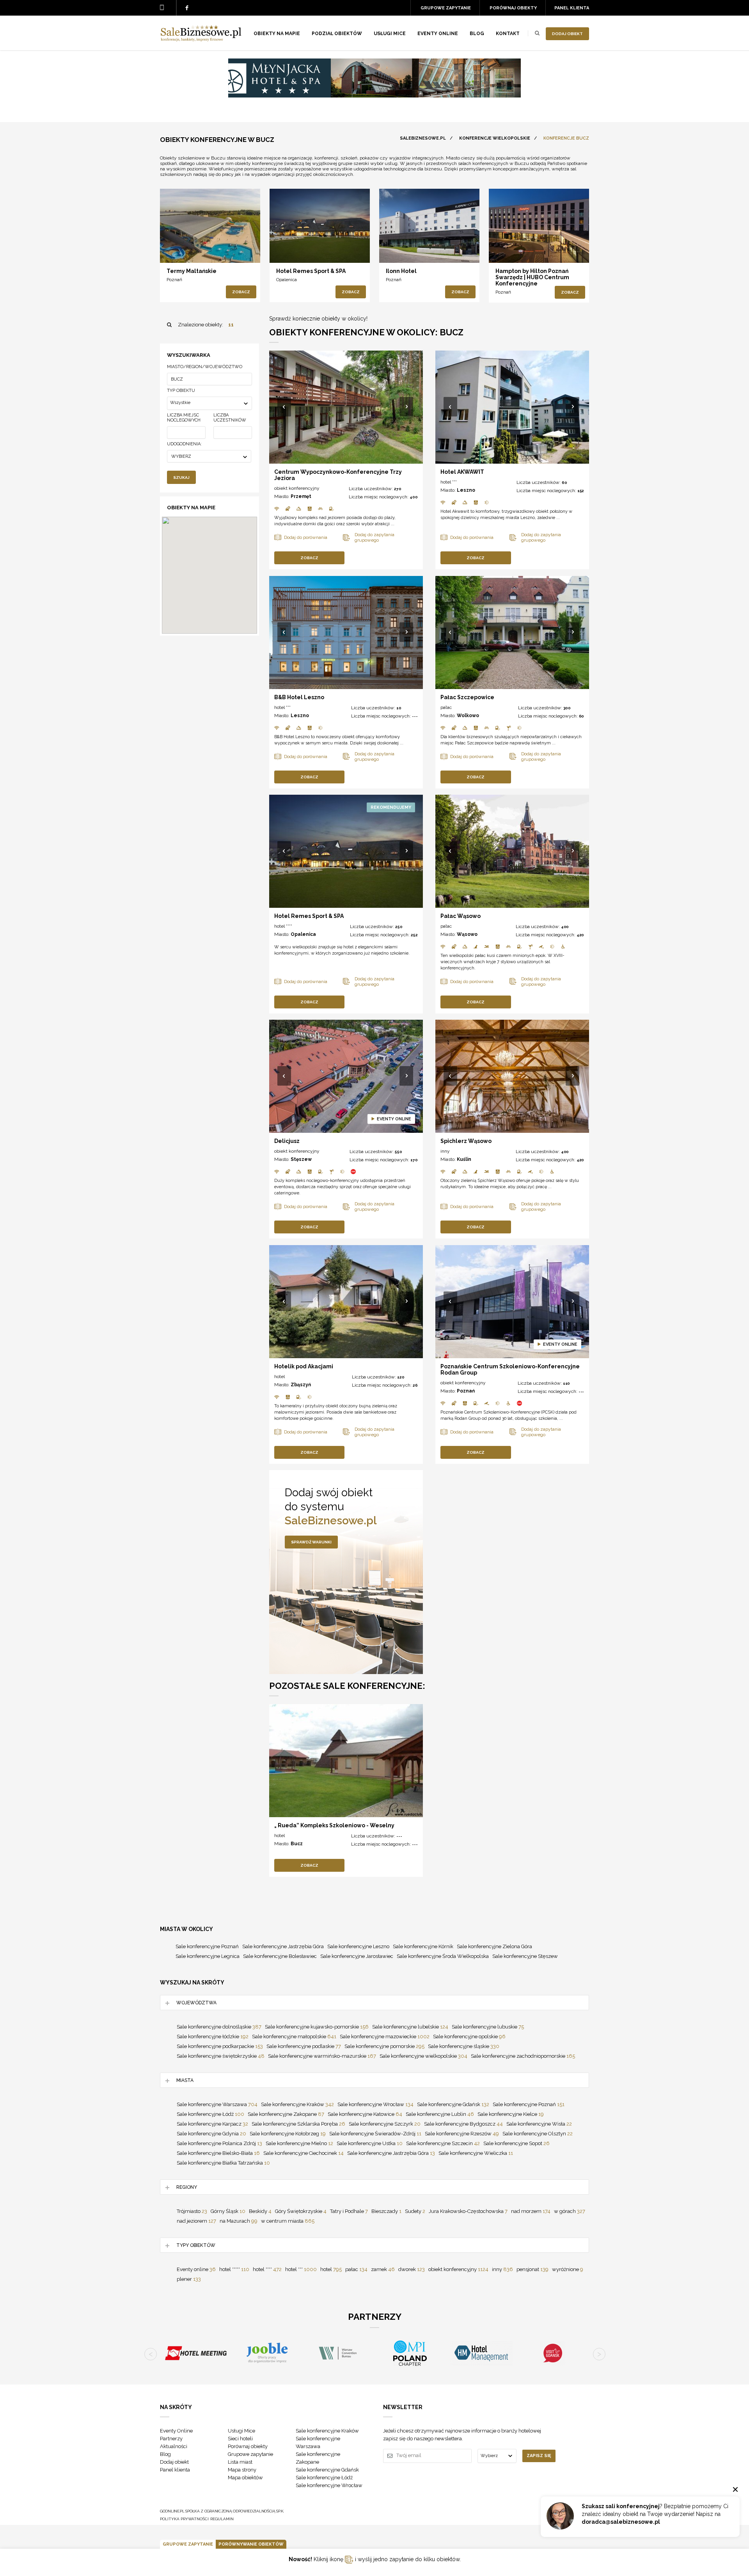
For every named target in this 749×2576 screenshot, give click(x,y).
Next (407, 407)
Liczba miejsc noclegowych (184, 418)
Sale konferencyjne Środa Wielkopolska (443, 1956)
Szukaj (181, 477)
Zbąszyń (301, 1385)
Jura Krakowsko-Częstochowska (468, 2211)
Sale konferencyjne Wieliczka (476, 2153)
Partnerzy (171, 2439)
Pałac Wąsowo (461, 916)
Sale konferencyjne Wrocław (375, 2104)
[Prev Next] (346, 407)
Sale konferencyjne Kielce (511, 2114)
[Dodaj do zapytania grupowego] (195, 250)
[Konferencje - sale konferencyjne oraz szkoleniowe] (201, 39)
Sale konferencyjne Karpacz (212, 2124)
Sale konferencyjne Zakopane (286, 2114)
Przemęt (301, 496)
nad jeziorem (196, 2221)
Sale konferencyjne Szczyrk (385, 2124)
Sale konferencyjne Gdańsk (453, 2104)
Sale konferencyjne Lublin (440, 2114)
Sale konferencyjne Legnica (208, 1956)
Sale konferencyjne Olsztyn (538, 2134)
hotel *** (449, 482)
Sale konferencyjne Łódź (210, 2114)
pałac (446, 707)
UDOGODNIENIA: (184, 444)
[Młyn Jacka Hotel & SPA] (374, 96)
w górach (570, 2211)
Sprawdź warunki (311, 1542)
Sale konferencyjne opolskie (469, 2037)
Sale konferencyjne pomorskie (384, 2046)
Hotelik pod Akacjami (304, 1366)
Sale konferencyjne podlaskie (304, 2046)
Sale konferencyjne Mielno (299, 2143)
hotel (280, 1377)
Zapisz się (539, 2456)
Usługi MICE (390, 34)
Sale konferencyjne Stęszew (525, 1956)
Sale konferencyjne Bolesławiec (280, 1956)
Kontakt (508, 34)
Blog (477, 34)
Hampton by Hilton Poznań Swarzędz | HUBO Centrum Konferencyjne (532, 277)
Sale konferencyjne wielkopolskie (423, 2056)
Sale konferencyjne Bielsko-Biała (218, 2153)
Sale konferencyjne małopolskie (294, 2037)
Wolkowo (468, 716)
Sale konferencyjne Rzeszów (462, 2134)
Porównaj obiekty (513, 8)
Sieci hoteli (240, 2439)
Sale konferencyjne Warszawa (217, 2104)
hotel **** (283, 926)
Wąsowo (467, 934)
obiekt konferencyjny (297, 488)
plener (189, 2279)
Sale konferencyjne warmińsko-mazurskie (322, 2056)
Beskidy (260, 2211)
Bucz (297, 1844)
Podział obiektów (337, 34)
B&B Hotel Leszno (299, 697)
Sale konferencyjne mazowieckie (385, 2037)
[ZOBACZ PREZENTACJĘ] (210, 226)
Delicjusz (287, 1141)
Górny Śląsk (228, 2211)
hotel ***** (234, 2269)
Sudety (415, 2211)
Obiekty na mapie (277, 34)
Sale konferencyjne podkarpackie (220, 2046)
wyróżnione (568, 2269)
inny (445, 1151)
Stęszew (301, 1159)
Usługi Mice (241, 2431)
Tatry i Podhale (349, 2211)
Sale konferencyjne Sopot (516, 2143)
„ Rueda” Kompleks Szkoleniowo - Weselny (334, 1825)
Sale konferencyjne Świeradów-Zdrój (375, 2134)
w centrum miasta (288, 2221)
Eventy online (196, 2269)
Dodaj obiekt (567, 34)
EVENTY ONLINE (438, 34)
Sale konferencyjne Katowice (365, 2114)
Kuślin (464, 1159)
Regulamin (222, 2519)
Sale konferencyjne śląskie (464, 2046)
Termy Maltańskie (192, 271)
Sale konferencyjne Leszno (358, 1946)
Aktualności (174, 2446)
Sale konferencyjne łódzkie (213, 2037)
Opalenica (287, 280)
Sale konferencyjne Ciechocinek (304, 2153)
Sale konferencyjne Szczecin (443, 2143)
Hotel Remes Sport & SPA (311, 271)
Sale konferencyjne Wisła (539, 2124)
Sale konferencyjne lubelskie (410, 2027)
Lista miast (240, 2462)
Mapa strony (242, 2470)
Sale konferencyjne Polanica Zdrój (219, 2143)
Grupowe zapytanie (446, 8)
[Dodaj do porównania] (178, 250)
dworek (412, 2269)
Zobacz (241, 292)
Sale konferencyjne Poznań (207, 1946)
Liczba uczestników (230, 418)
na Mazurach (239, 2221)
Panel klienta (572, 8)
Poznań (174, 280)
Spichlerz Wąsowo (466, 1141)
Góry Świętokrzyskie (301, 2211)
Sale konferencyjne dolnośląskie (219, 2027)
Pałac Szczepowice (467, 697)
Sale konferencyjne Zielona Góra (494, 1946)
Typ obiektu (181, 391)
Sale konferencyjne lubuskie (488, 2027)
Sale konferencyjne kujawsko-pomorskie (317, 2027)
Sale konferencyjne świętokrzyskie (221, 2056)
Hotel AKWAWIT (462, 472)
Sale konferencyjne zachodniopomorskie (523, 2056)
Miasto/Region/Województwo (205, 367)
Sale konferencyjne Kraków (297, 2104)
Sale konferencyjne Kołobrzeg (288, 2134)
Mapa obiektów (245, 2478)
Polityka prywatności (184, 2519)
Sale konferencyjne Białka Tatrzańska (223, 2163)
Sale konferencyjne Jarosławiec (357, 1956)
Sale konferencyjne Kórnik (423, 1946)
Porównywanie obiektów (251, 2544)
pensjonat (532, 2269)
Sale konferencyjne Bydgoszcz (463, 2124)
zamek (383, 2269)
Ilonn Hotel (401, 271)
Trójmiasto (192, 2211)
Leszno (466, 490)
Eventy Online (176, 2431)
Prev (285, 407)
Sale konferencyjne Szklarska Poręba (298, 2124)
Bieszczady (386, 2211)
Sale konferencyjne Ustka (370, 2143)
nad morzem (531, 2211)
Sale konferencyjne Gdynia (211, 2134)
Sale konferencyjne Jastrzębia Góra (283, 1946)
